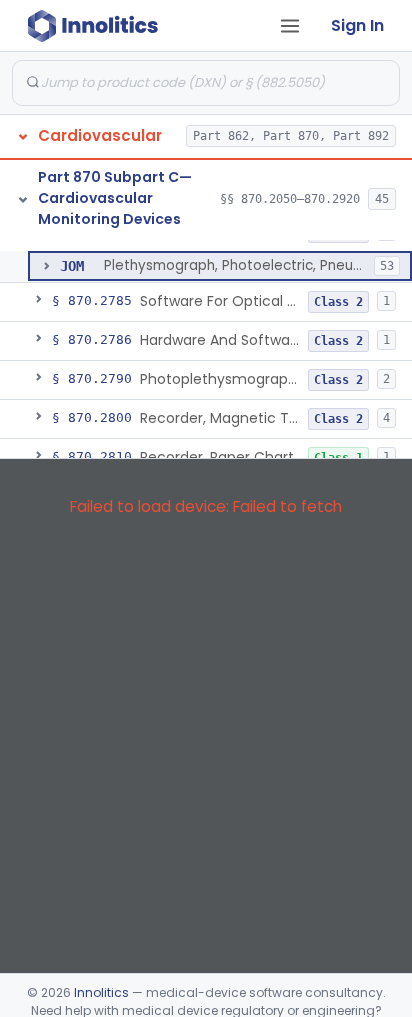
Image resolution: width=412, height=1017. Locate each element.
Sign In (357, 25)
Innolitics (101, 992)
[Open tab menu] (290, 26)
